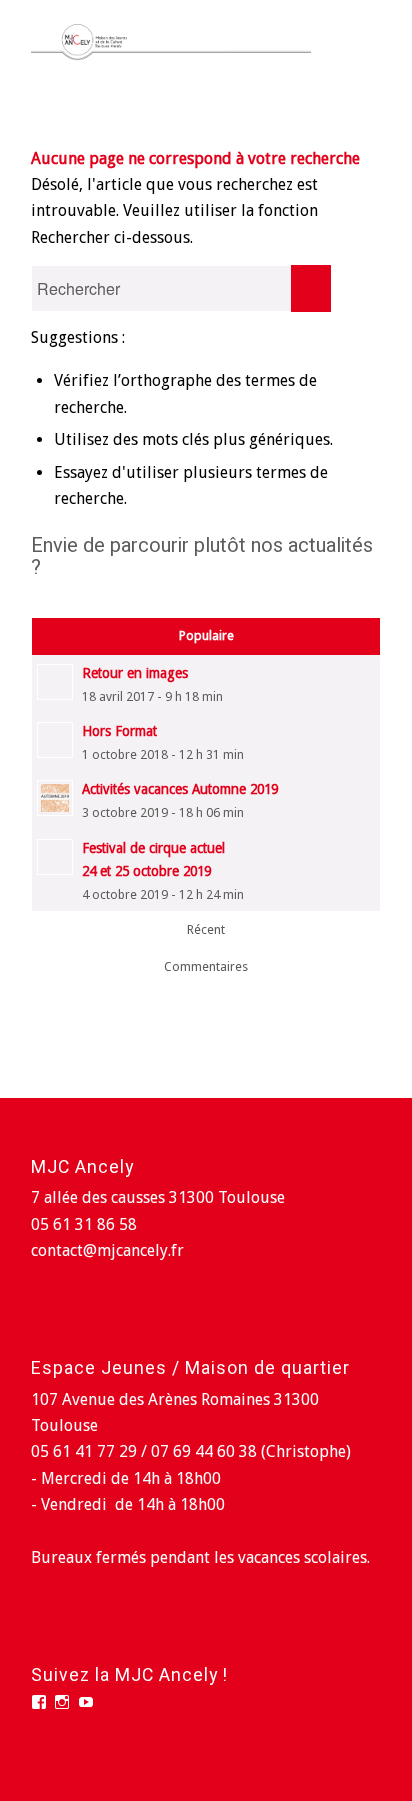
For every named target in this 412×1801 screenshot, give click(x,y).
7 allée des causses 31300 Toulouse (158, 1197)
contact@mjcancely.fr (107, 1250)
